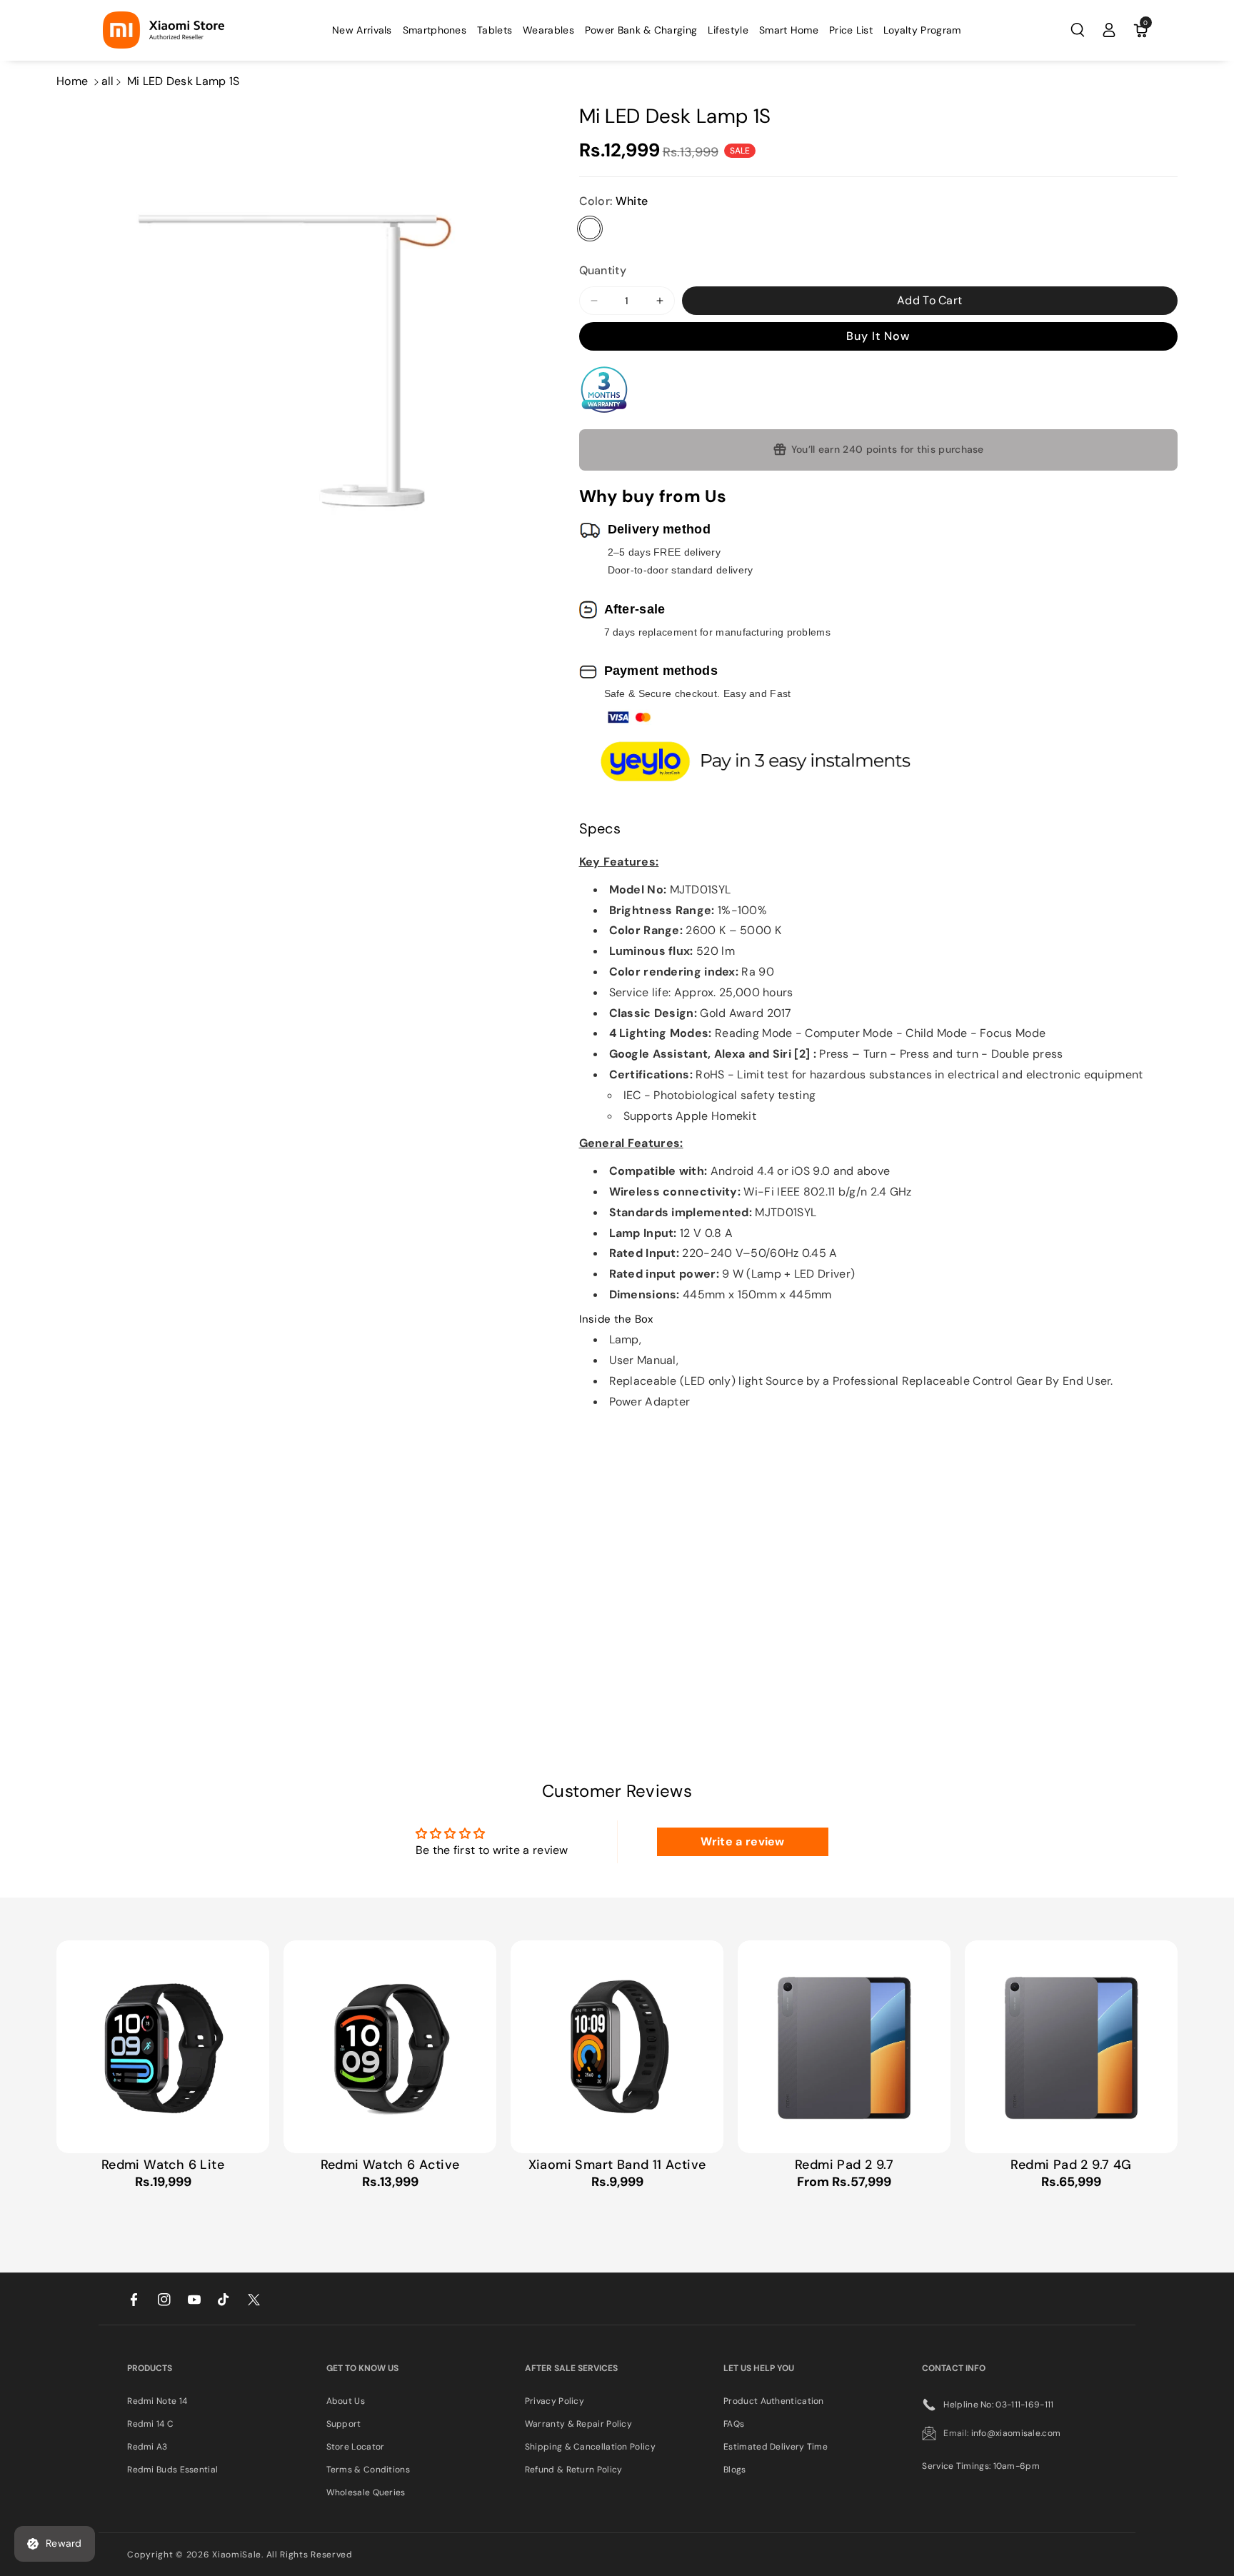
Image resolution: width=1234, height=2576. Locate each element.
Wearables (548, 30)
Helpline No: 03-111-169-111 (998, 2405)
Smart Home (789, 30)
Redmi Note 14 (157, 2401)
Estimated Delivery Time (776, 2447)
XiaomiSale (237, 2555)
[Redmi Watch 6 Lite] (163, 2047)
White (590, 229)
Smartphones (435, 30)
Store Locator (356, 2447)
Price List (851, 30)
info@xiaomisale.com (1016, 2433)
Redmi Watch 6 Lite (163, 2165)
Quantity (603, 270)
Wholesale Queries (366, 2492)
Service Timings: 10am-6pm (981, 2466)
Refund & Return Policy (574, 2470)
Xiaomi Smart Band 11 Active (617, 2165)
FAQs (734, 2424)
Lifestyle (728, 30)
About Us (346, 2401)
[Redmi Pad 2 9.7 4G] (1071, 2047)
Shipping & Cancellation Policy (590, 2447)
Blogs (735, 2470)
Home (72, 81)
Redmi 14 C (150, 2424)
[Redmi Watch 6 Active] (390, 2047)
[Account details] (1109, 30)
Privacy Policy (555, 2401)
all (108, 81)
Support (344, 2424)
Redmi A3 (147, 2447)
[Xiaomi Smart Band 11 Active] (617, 2047)
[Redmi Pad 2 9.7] (844, 2047)
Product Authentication (774, 2401)
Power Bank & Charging (641, 30)
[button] (435, 30)
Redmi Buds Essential (172, 2470)
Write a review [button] (743, 1841)
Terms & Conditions (368, 2470)
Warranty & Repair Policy (578, 2424)
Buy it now (878, 336)
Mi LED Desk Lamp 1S (184, 81)
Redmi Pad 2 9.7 (844, 2165)
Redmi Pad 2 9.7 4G (1071, 2165)
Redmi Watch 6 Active (390, 2165)
